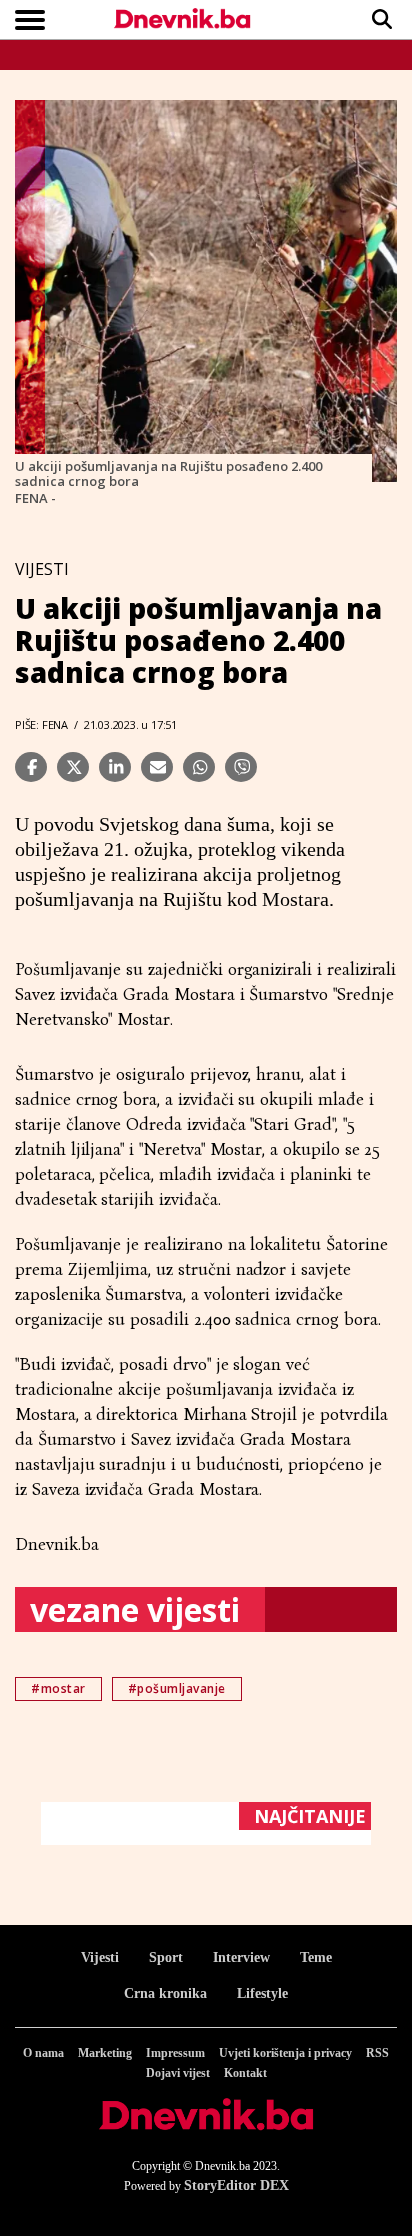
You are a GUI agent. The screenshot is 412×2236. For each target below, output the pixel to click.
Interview (241, 1957)
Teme (316, 1957)
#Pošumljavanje (177, 1688)
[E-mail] (157, 767)
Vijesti (100, 1957)
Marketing (105, 2053)
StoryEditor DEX (236, 2185)
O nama (43, 2053)
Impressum (175, 2053)
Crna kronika (165, 1993)
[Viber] (241, 767)
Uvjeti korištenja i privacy (285, 2053)
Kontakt (245, 2073)
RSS (377, 2053)
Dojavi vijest (178, 2073)
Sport (166, 1957)
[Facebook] (31, 767)
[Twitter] (73, 767)
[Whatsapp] (199, 767)
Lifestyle (262, 1993)
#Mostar (58, 1688)
